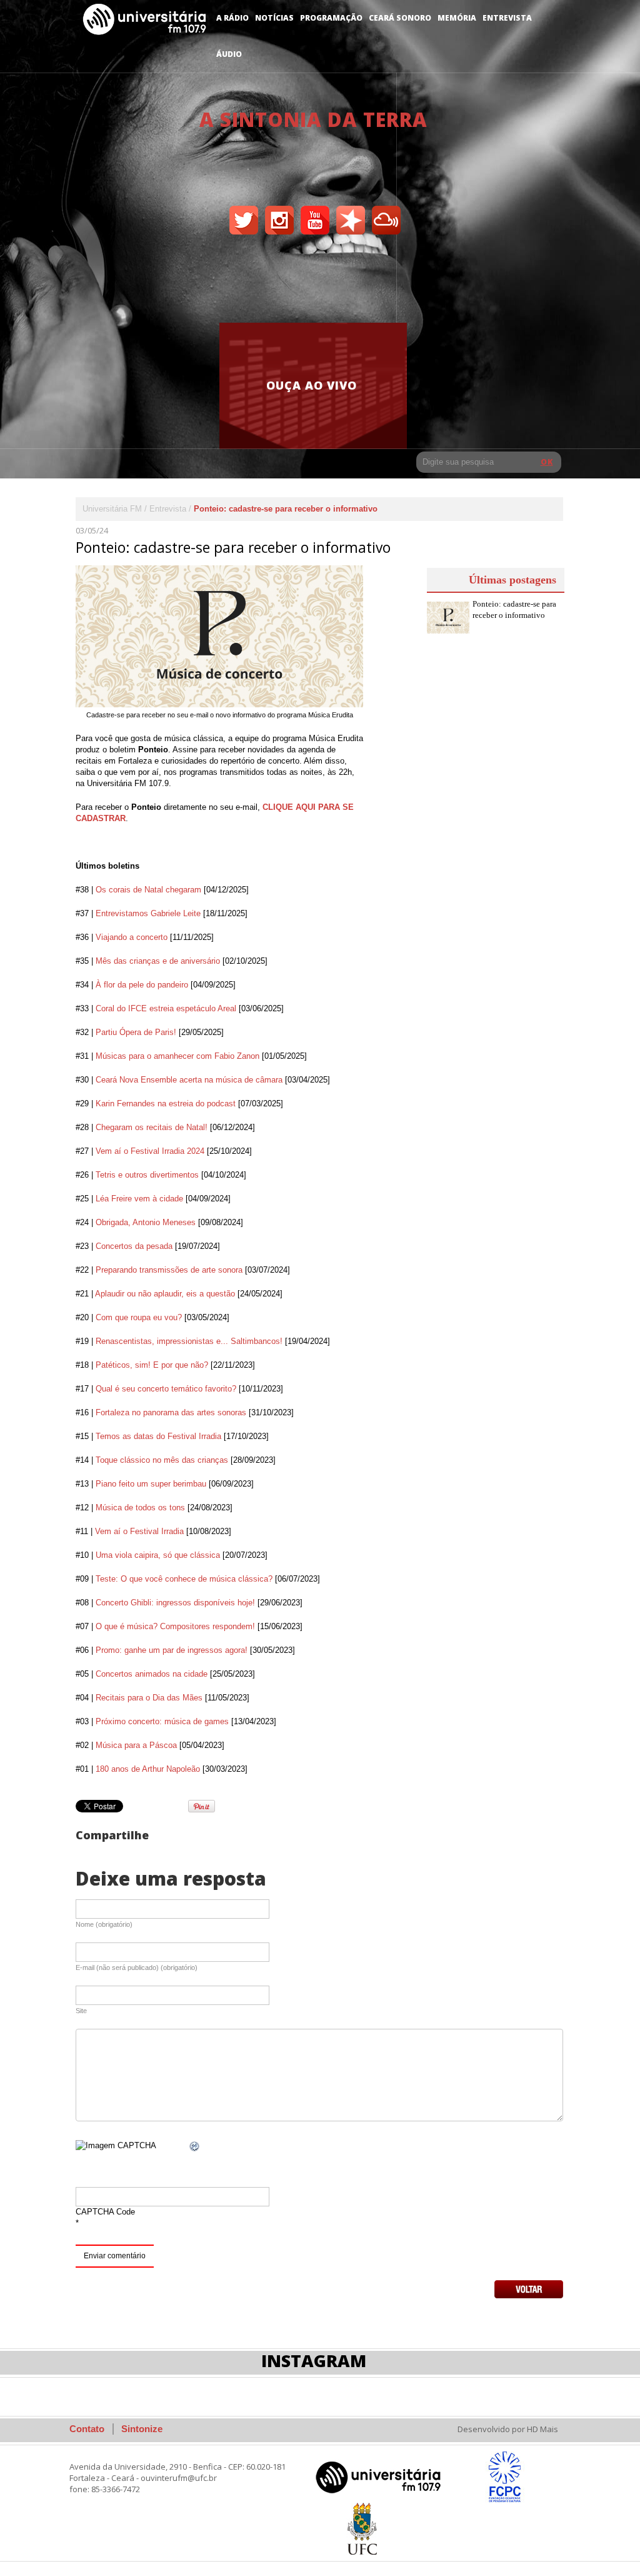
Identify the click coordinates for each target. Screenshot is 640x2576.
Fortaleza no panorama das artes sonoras (171, 1412)
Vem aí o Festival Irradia (139, 1531)
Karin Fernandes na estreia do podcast (166, 1104)
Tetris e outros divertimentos (147, 1175)
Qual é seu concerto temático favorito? (166, 1389)
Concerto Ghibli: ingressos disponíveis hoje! (175, 1603)
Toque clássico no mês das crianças (162, 1460)
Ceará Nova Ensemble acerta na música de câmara (189, 1080)
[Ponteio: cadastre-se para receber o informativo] (219, 636)
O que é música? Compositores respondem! (175, 1626)
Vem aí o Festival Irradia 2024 (150, 1151)
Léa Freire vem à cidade (139, 1199)
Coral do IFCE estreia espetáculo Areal (166, 1008)
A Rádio (232, 18)
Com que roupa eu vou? (139, 1317)
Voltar (529, 2289)
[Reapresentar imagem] (195, 2147)
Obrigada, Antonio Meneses (146, 1222)
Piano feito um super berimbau (151, 1484)
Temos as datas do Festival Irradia (158, 1436)
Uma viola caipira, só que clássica (158, 1555)
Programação (331, 18)
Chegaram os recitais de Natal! (152, 1127)
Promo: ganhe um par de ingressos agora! (172, 1650)
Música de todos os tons (140, 1508)
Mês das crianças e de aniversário (158, 961)
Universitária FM (112, 509)
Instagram (314, 2361)
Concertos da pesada (134, 1246)
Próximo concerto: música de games (162, 1721)
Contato (87, 2429)
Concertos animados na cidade (152, 1674)
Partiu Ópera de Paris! (136, 1032)
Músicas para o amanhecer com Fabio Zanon (177, 1056)
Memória (457, 18)
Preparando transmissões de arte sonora (169, 1270)
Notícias (274, 18)
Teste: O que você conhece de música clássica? (184, 1579)
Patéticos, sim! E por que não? (152, 1365)
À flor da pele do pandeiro (142, 985)
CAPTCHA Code (105, 2212)
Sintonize (142, 2429)
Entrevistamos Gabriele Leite (148, 913)
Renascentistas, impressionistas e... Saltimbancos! (189, 1341)
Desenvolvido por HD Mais (508, 2429)
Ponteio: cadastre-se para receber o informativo (514, 609)
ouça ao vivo (312, 385)
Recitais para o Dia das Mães (149, 1698)
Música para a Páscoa (136, 1745)
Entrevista (507, 18)
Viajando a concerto (132, 937)
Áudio (229, 54)
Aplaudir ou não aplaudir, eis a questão (165, 1294)
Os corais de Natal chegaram (148, 890)
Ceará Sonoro (400, 18)
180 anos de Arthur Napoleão (148, 1769)
